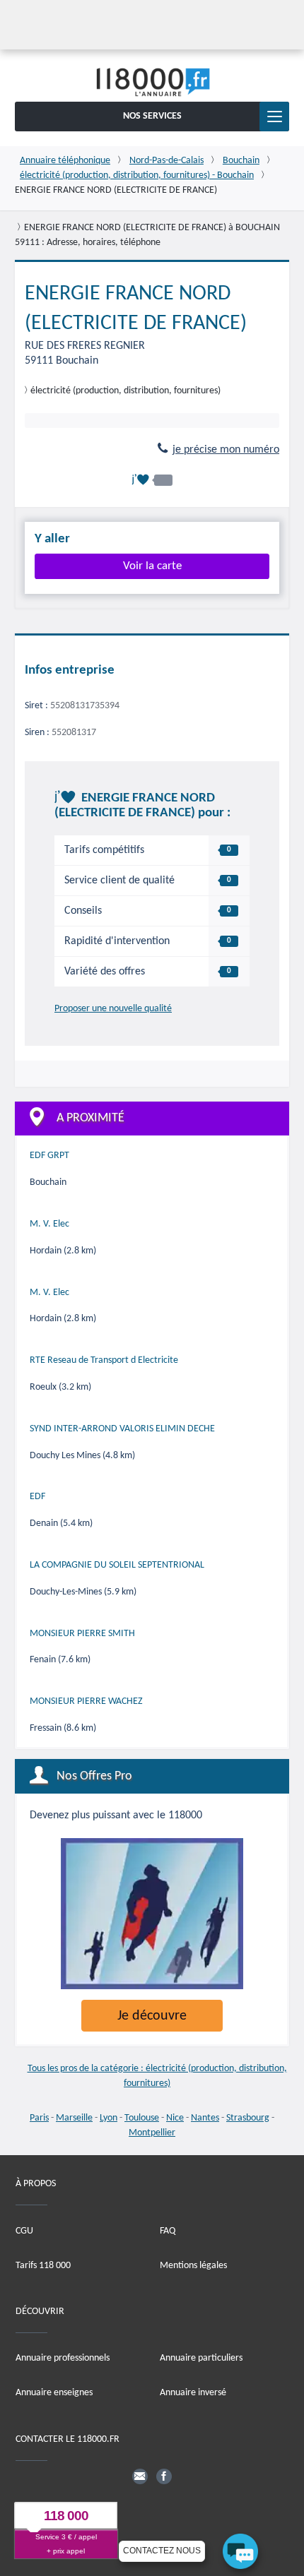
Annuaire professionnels (63, 2358)
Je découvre (152, 2016)
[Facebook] (164, 2476)
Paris (39, 2118)
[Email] (140, 2476)
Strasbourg (248, 2118)
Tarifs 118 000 (43, 2265)
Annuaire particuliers (201, 2358)
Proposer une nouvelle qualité (113, 1009)
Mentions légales (193, 2265)
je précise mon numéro (226, 450)
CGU (24, 2230)
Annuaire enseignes (54, 2393)
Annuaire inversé (193, 2393)
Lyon (109, 2118)
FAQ (168, 2230)
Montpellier (152, 2133)
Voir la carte (152, 566)
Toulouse (142, 2118)
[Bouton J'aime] (152, 480)
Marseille (74, 2118)
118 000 (66, 2516)
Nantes (205, 2118)
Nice (175, 2118)
